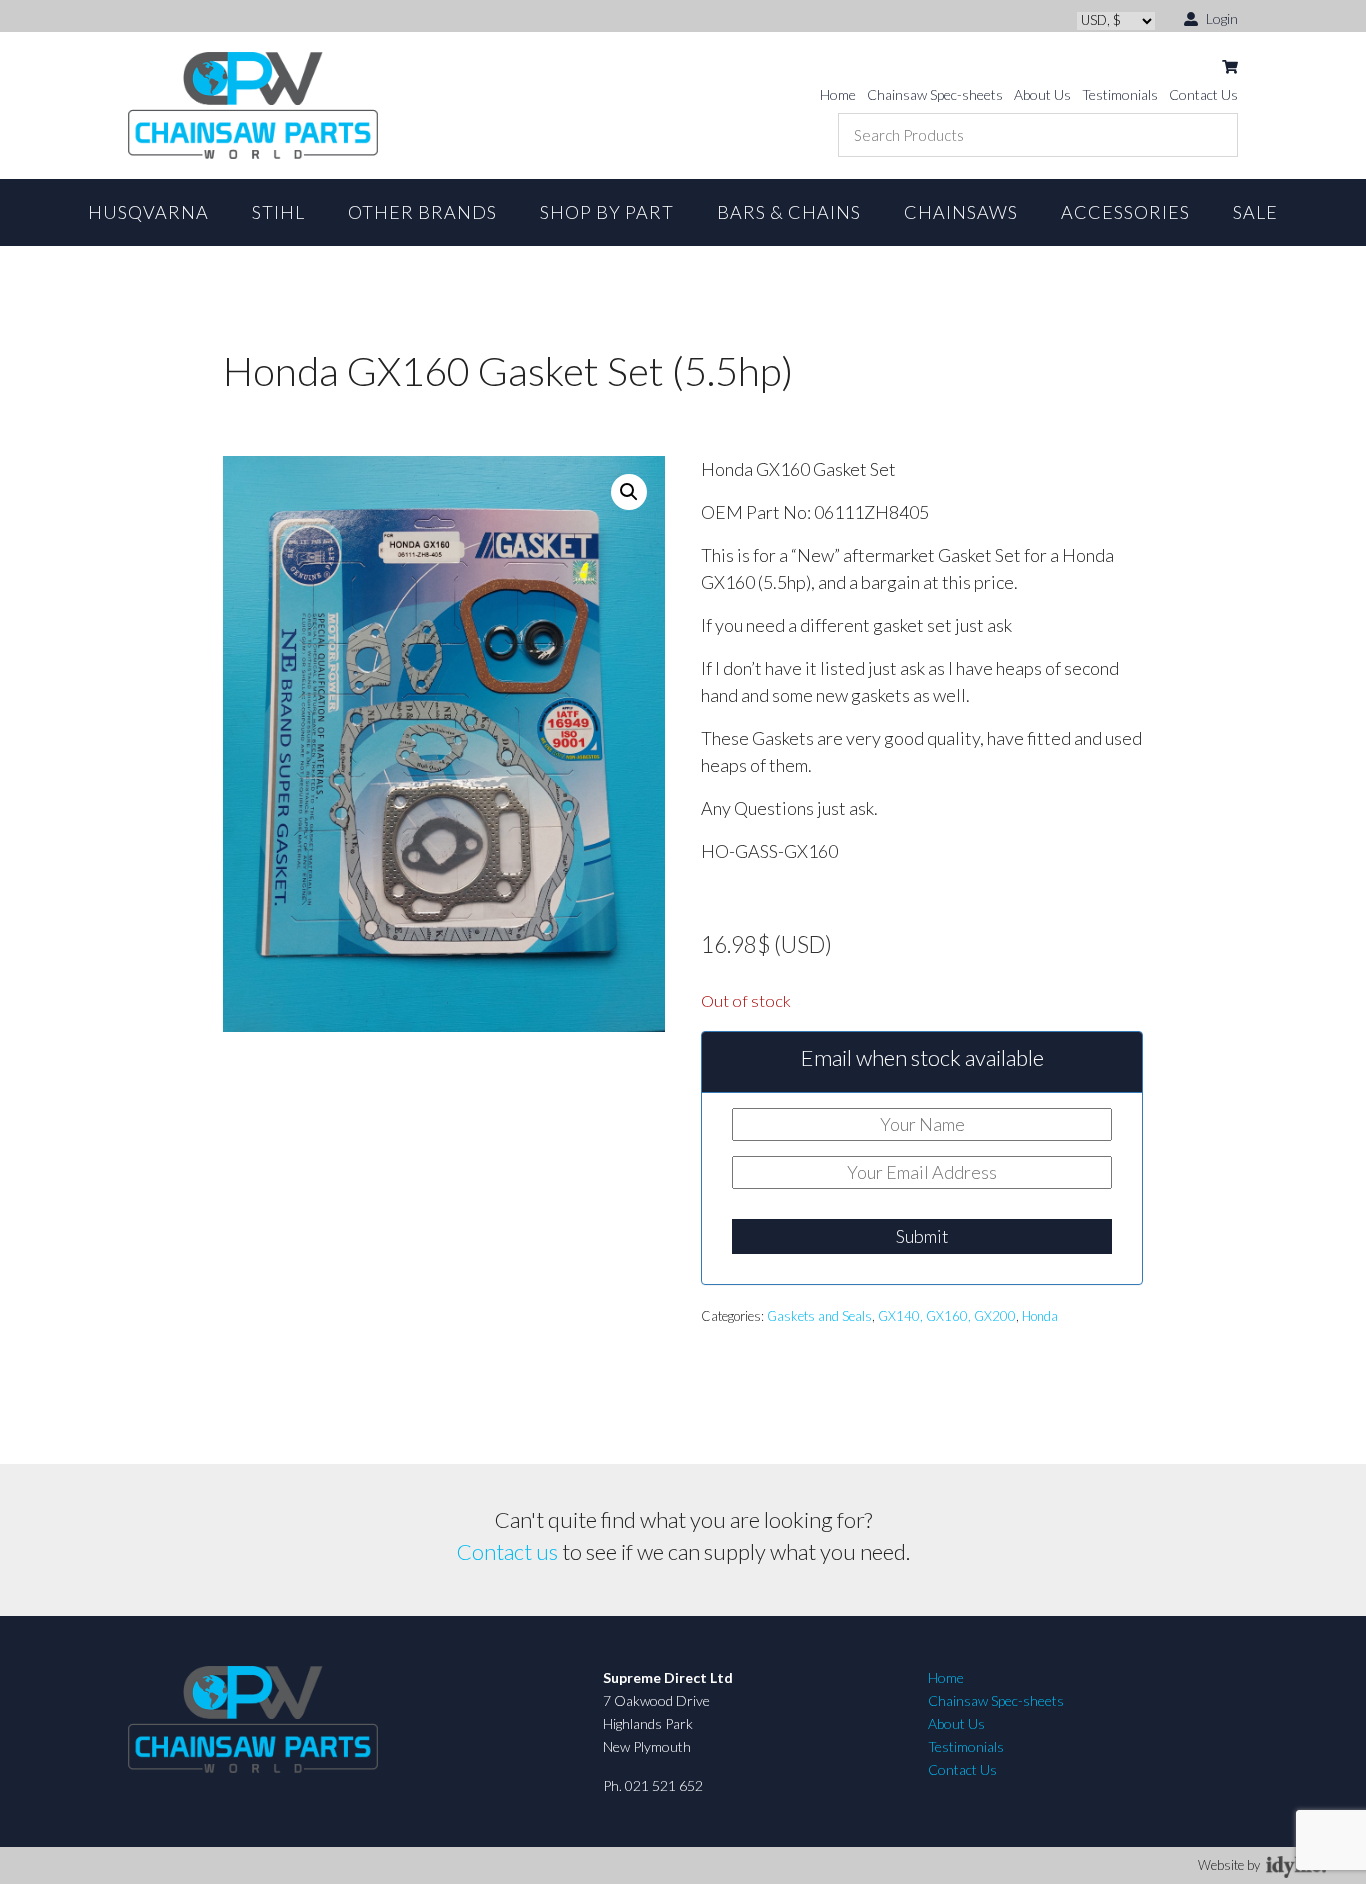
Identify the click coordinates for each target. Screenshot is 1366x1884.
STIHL (278, 212)
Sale (1255, 212)
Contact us (507, 1551)
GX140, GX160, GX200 (947, 1316)
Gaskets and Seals (819, 1316)
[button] (629, 492)
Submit (922, 1236)
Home (838, 94)
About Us (1042, 94)
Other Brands (422, 212)
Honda (1040, 1316)
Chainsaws (961, 212)
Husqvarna (148, 212)
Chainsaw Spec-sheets (935, 94)
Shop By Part (607, 212)
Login (1220, 18)
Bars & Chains (789, 212)
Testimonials (1120, 94)
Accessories (1125, 212)
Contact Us (1203, 94)
